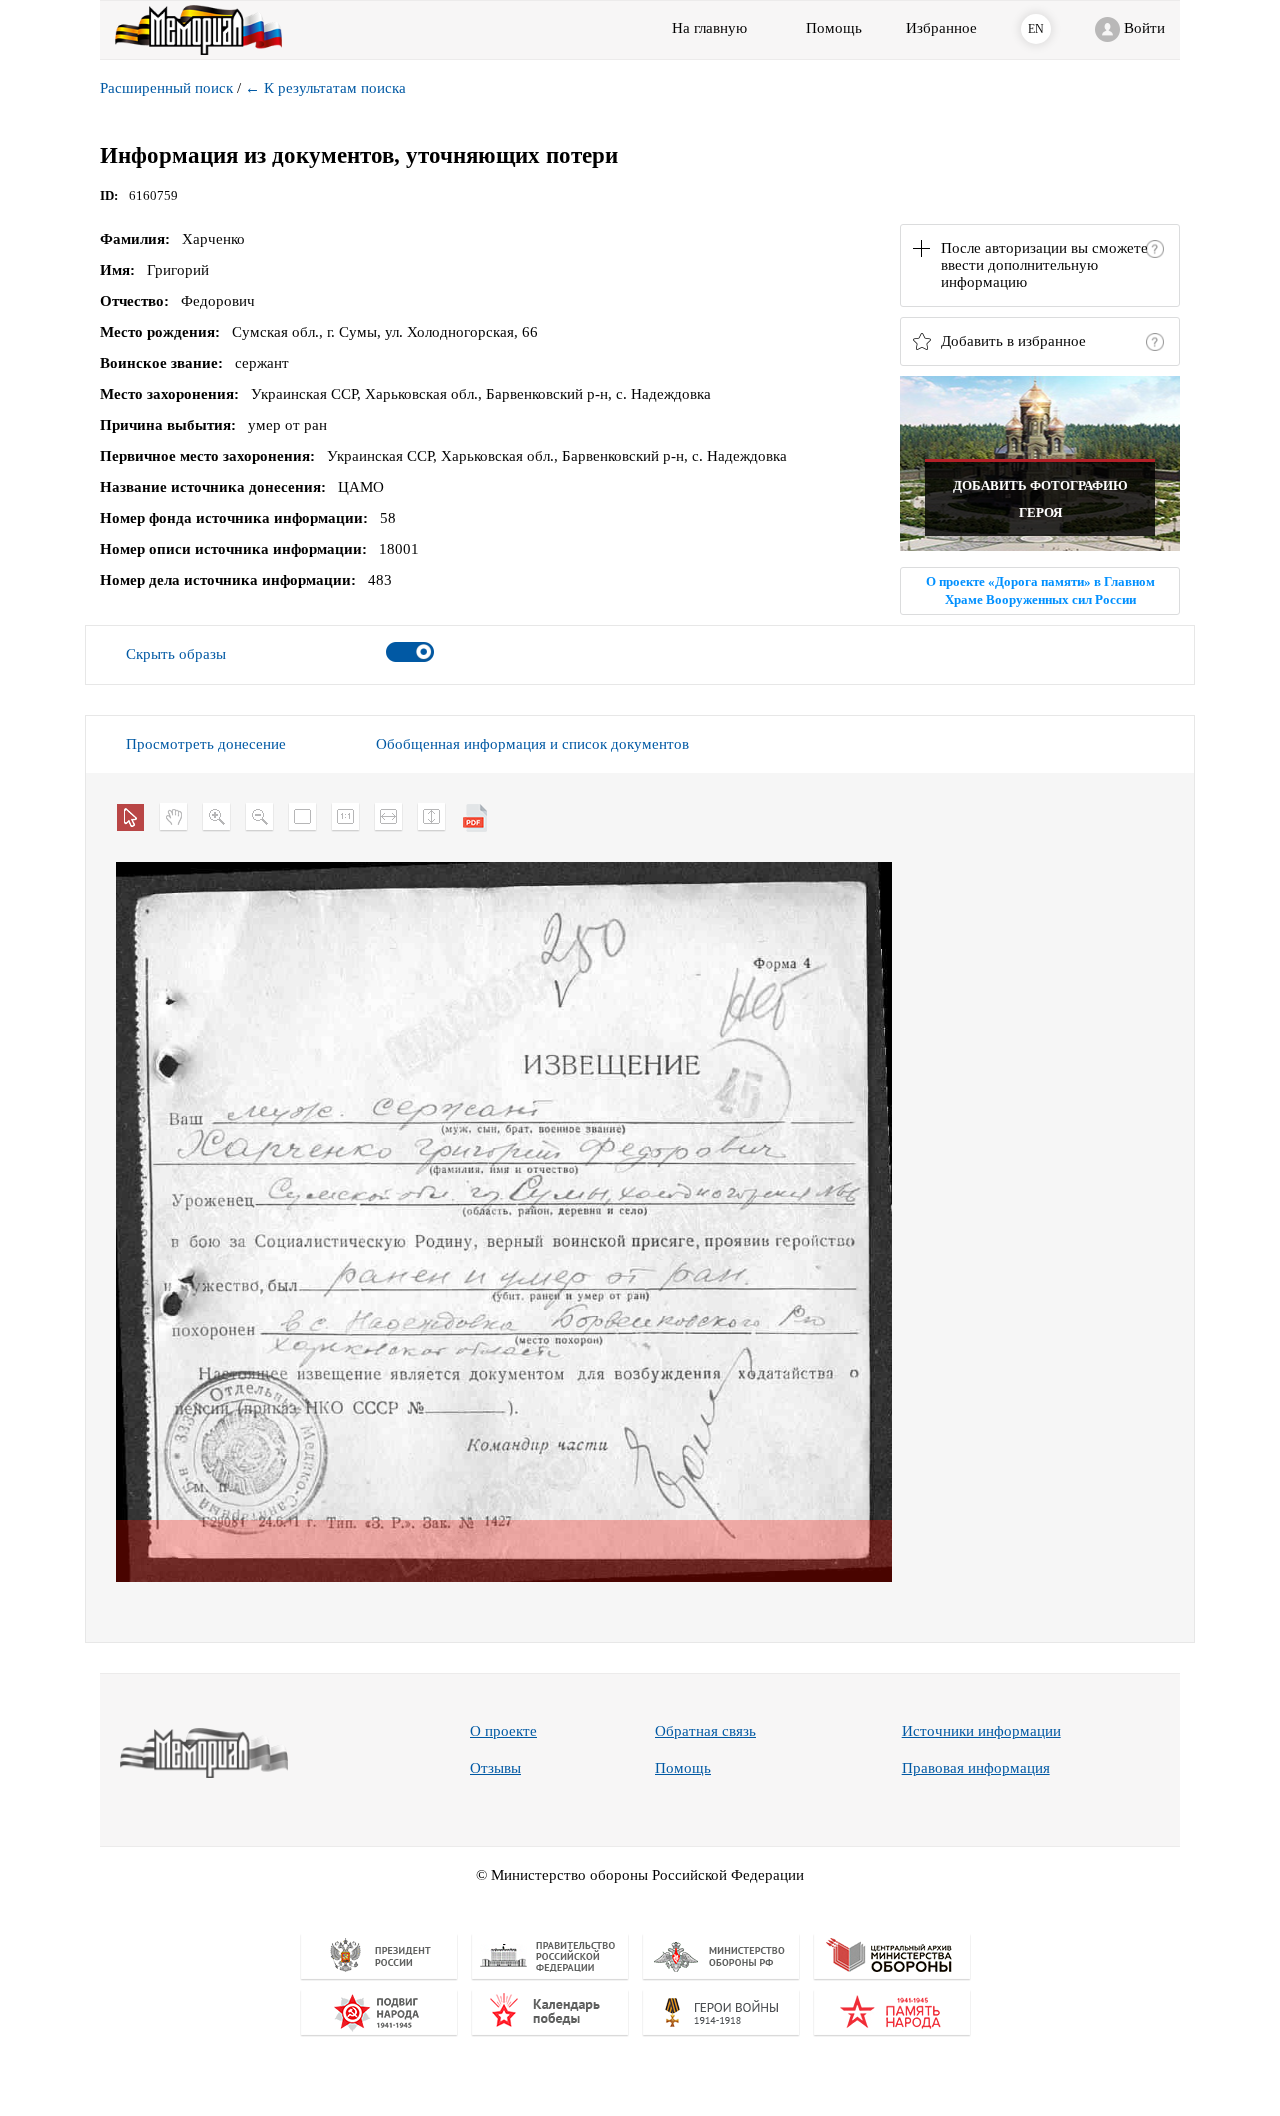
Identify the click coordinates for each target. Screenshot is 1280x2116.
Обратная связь (705, 1731)
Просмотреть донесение (206, 744)
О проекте (503, 1731)
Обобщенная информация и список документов (532, 744)
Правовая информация (976, 1768)
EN (1036, 29)
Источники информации (981, 1731)
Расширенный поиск (166, 88)
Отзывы (495, 1768)
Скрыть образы (176, 654)
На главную (709, 28)
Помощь (683, 1768)
